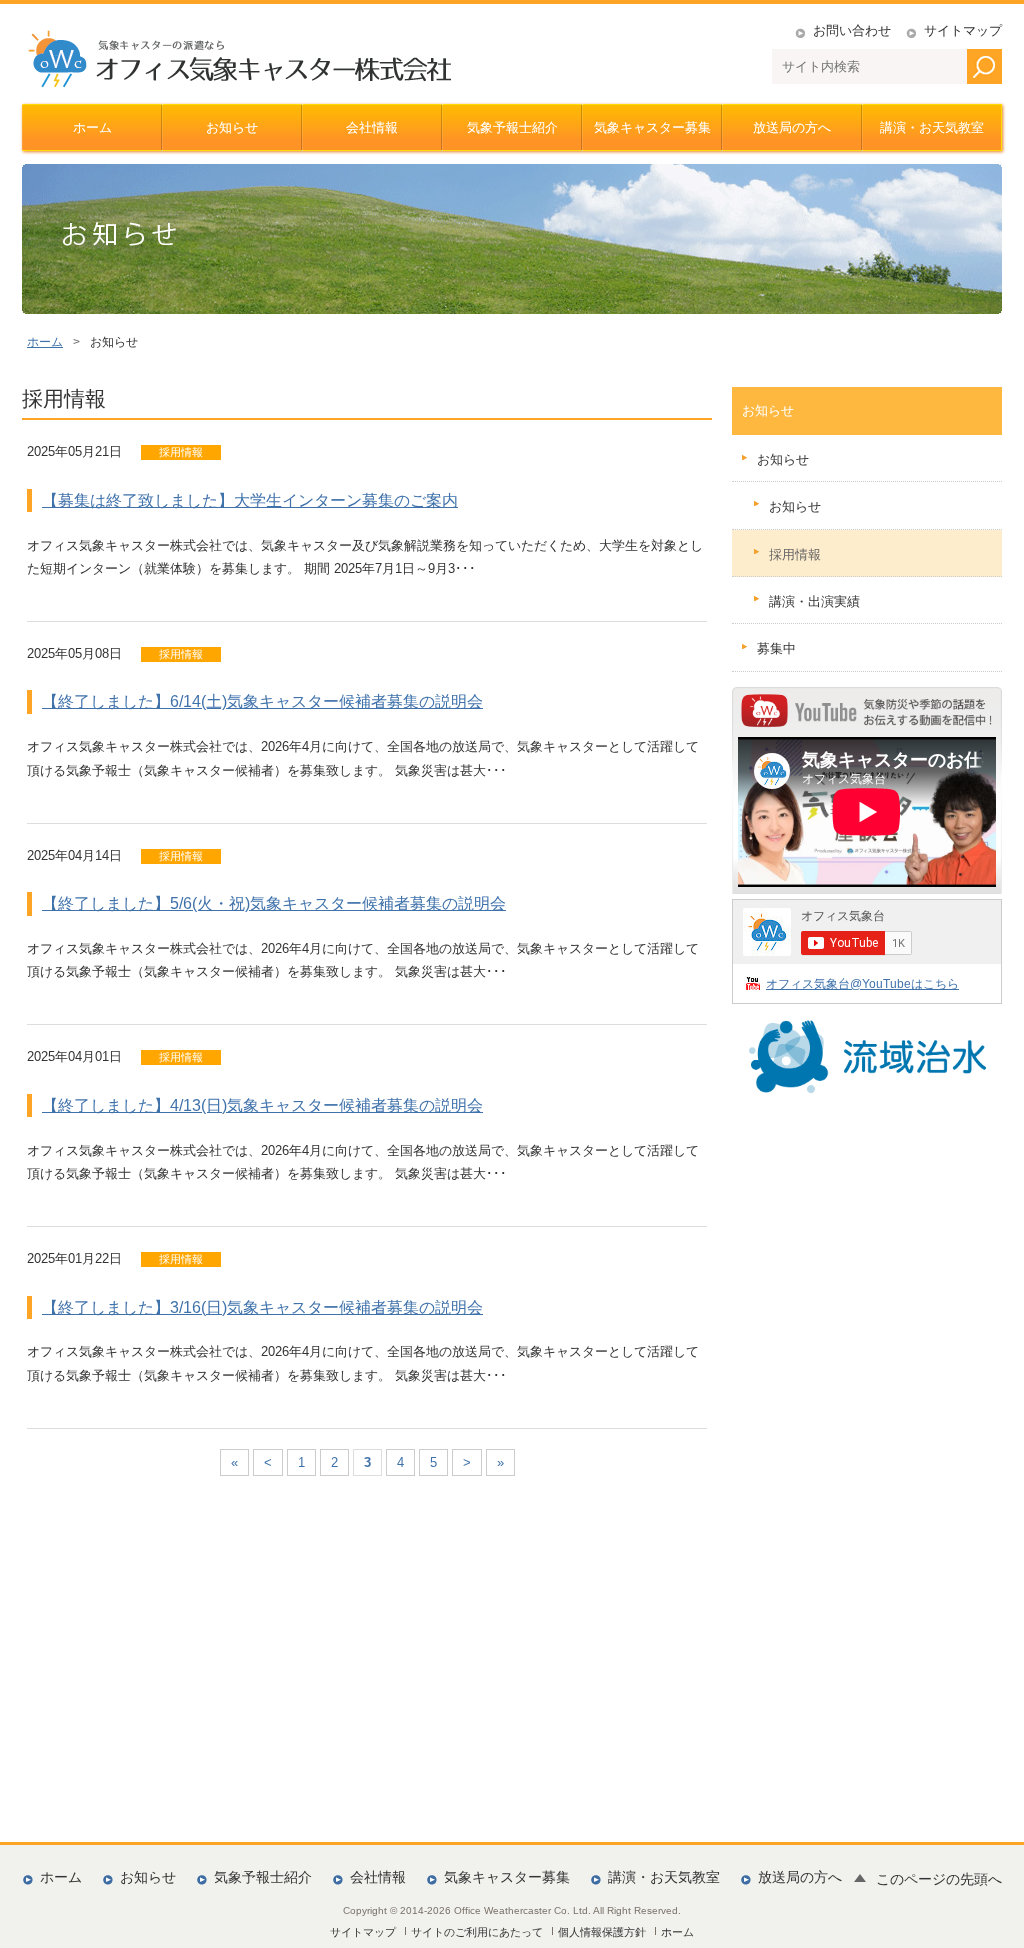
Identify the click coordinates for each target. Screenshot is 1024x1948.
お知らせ (232, 127)
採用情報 (795, 554)
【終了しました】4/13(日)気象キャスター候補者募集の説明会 (262, 1105)
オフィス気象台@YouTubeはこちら (862, 983)
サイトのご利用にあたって (477, 1932)
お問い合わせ (852, 30)
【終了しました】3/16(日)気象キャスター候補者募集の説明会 (262, 1307)
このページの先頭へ (939, 1879)
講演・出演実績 (814, 601)
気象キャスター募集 (652, 127)
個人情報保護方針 (602, 1932)
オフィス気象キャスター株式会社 (239, 59)
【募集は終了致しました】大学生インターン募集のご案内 (250, 500)
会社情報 (372, 127)
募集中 (776, 648)
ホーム (92, 127)
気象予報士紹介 (512, 127)
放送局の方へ (792, 127)
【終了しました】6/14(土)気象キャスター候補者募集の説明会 (262, 701)
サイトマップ (963, 30)
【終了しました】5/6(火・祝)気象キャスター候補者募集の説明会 (274, 903)
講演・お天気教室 (932, 127)
